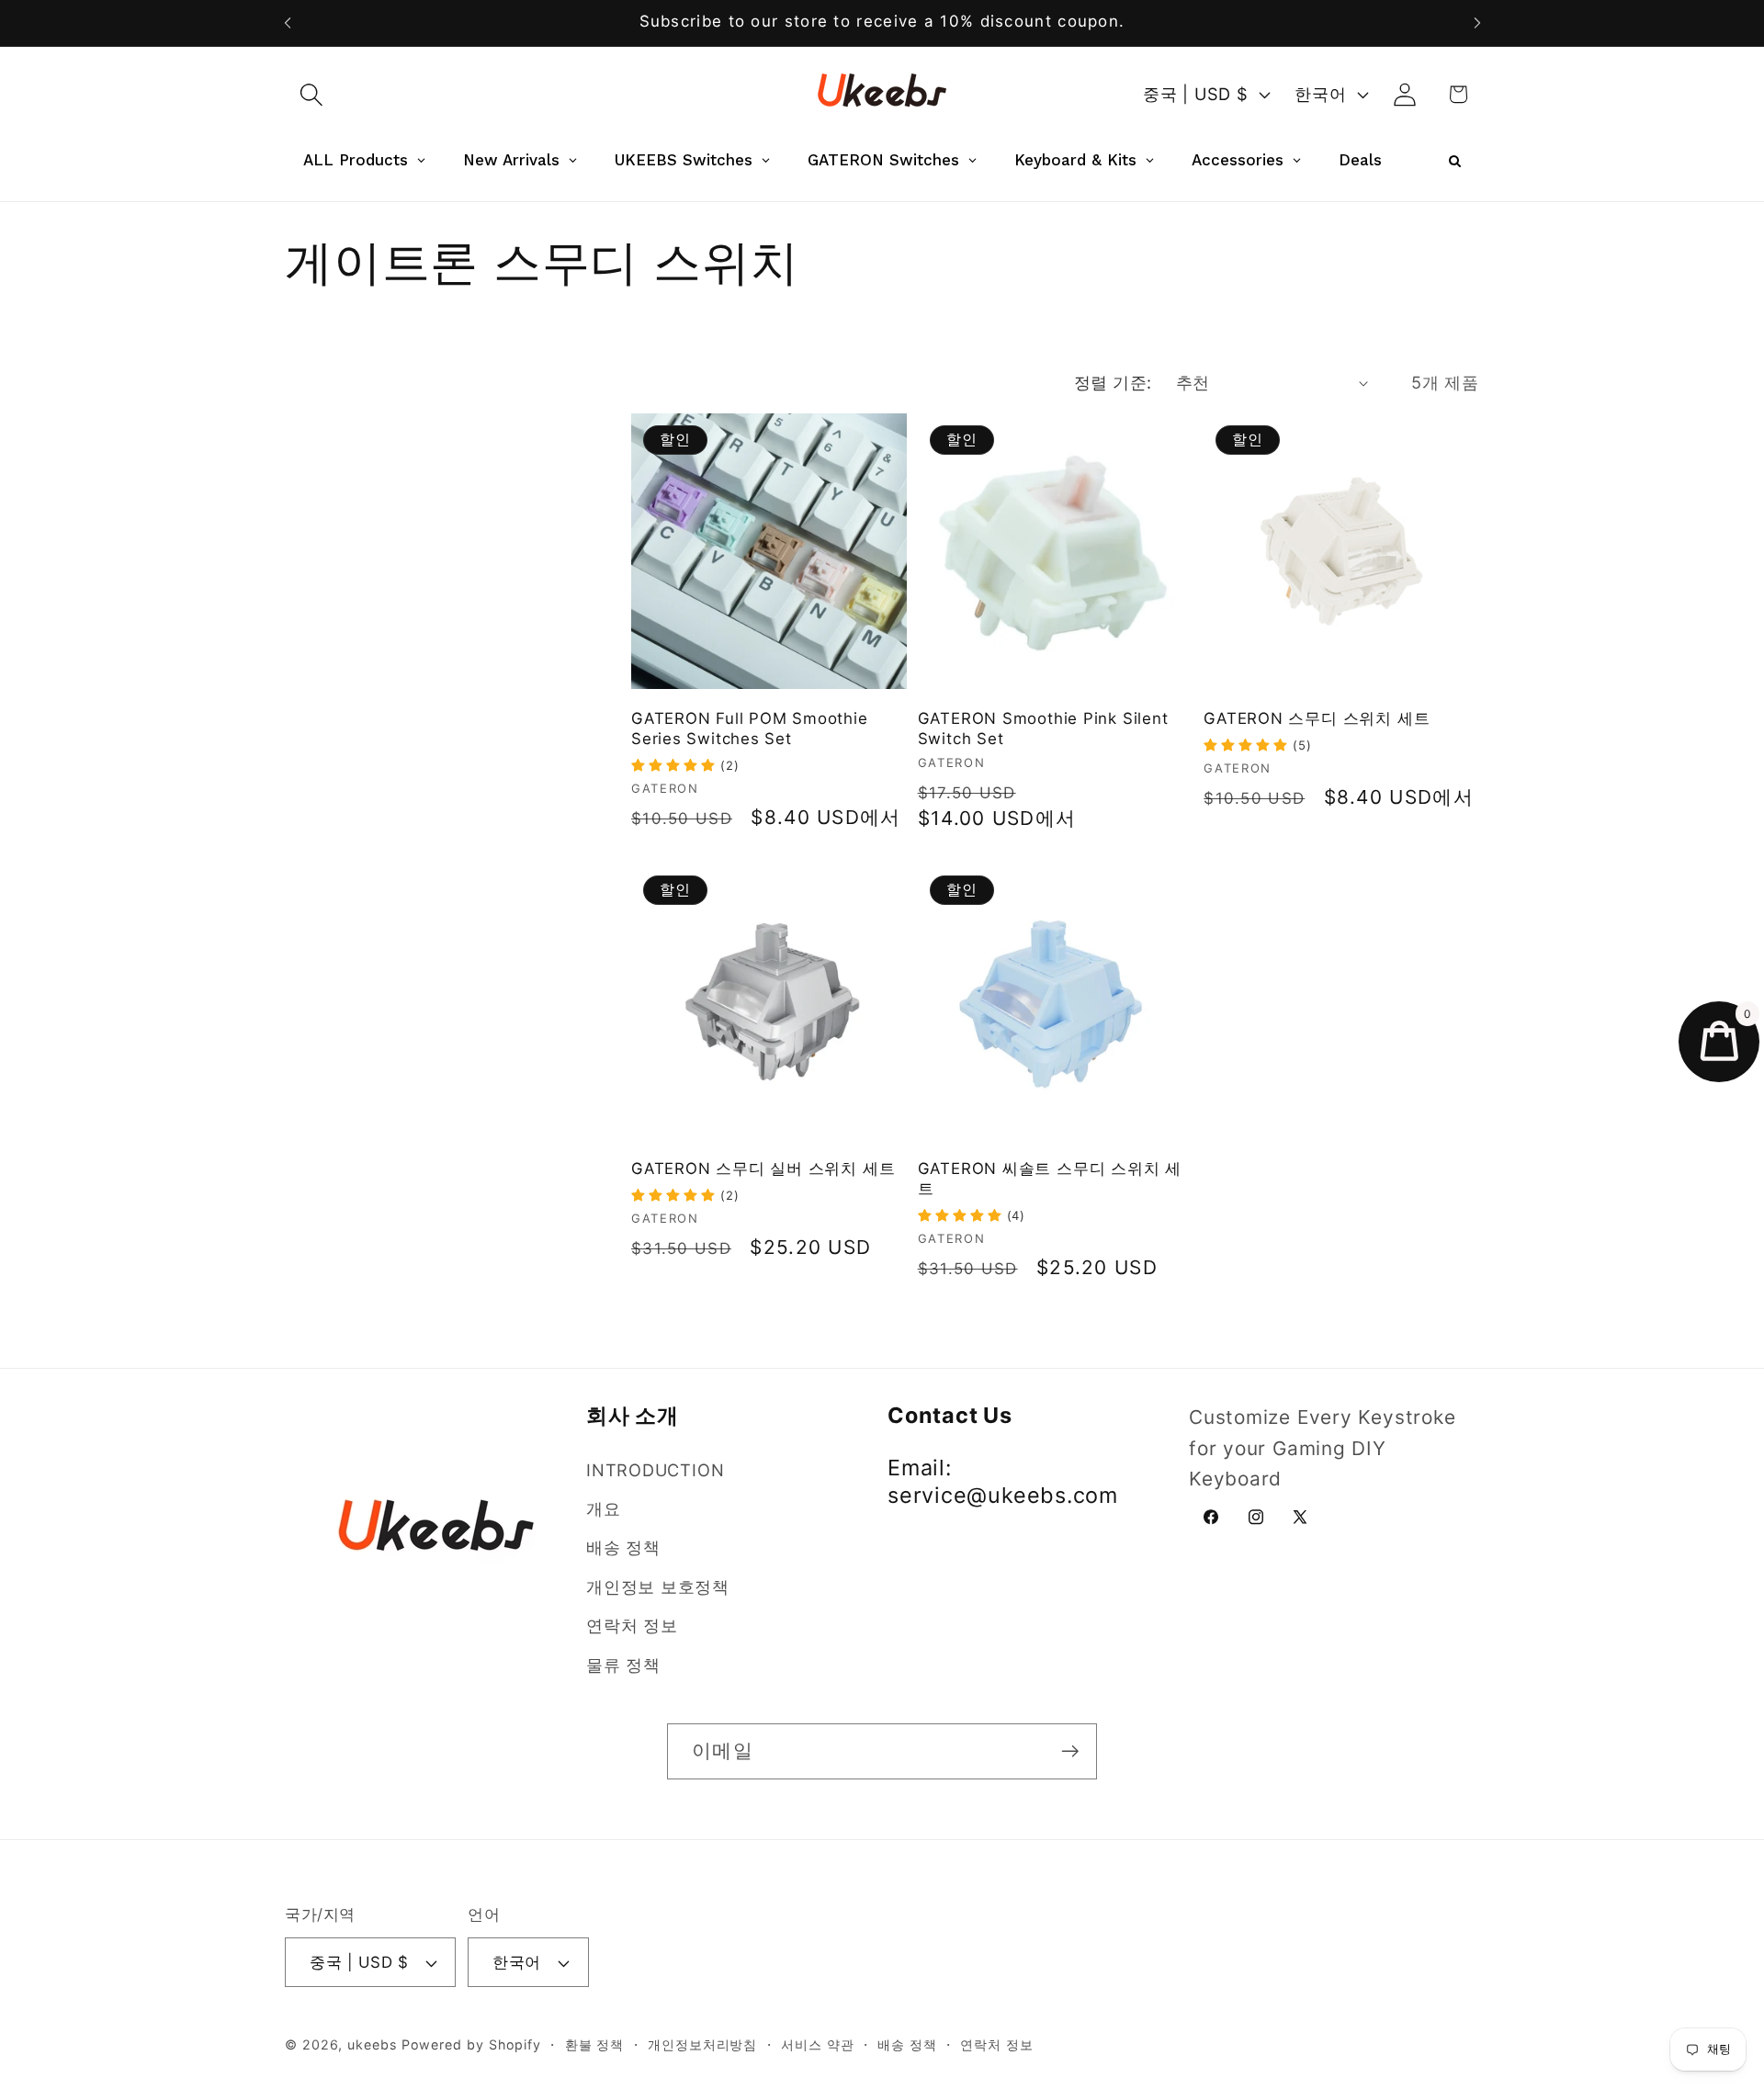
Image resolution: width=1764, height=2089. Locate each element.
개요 (604, 1508)
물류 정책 (623, 1665)
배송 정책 (623, 1547)
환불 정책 (595, 2044)
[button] (311, 94)
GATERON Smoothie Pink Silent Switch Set (1043, 728)
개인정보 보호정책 (658, 1587)
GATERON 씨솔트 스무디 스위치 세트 (1050, 1179)
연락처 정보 (632, 1625)
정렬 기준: (1113, 382)
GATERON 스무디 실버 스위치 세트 (763, 1169)
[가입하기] (1070, 1751)
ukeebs (372, 2044)
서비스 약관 (817, 2044)
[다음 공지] (1477, 23)
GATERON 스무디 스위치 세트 (1317, 718)
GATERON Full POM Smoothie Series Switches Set (750, 728)
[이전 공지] (288, 23)
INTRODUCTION (655, 1470)
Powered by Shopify (471, 2044)
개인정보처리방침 (702, 2044)
